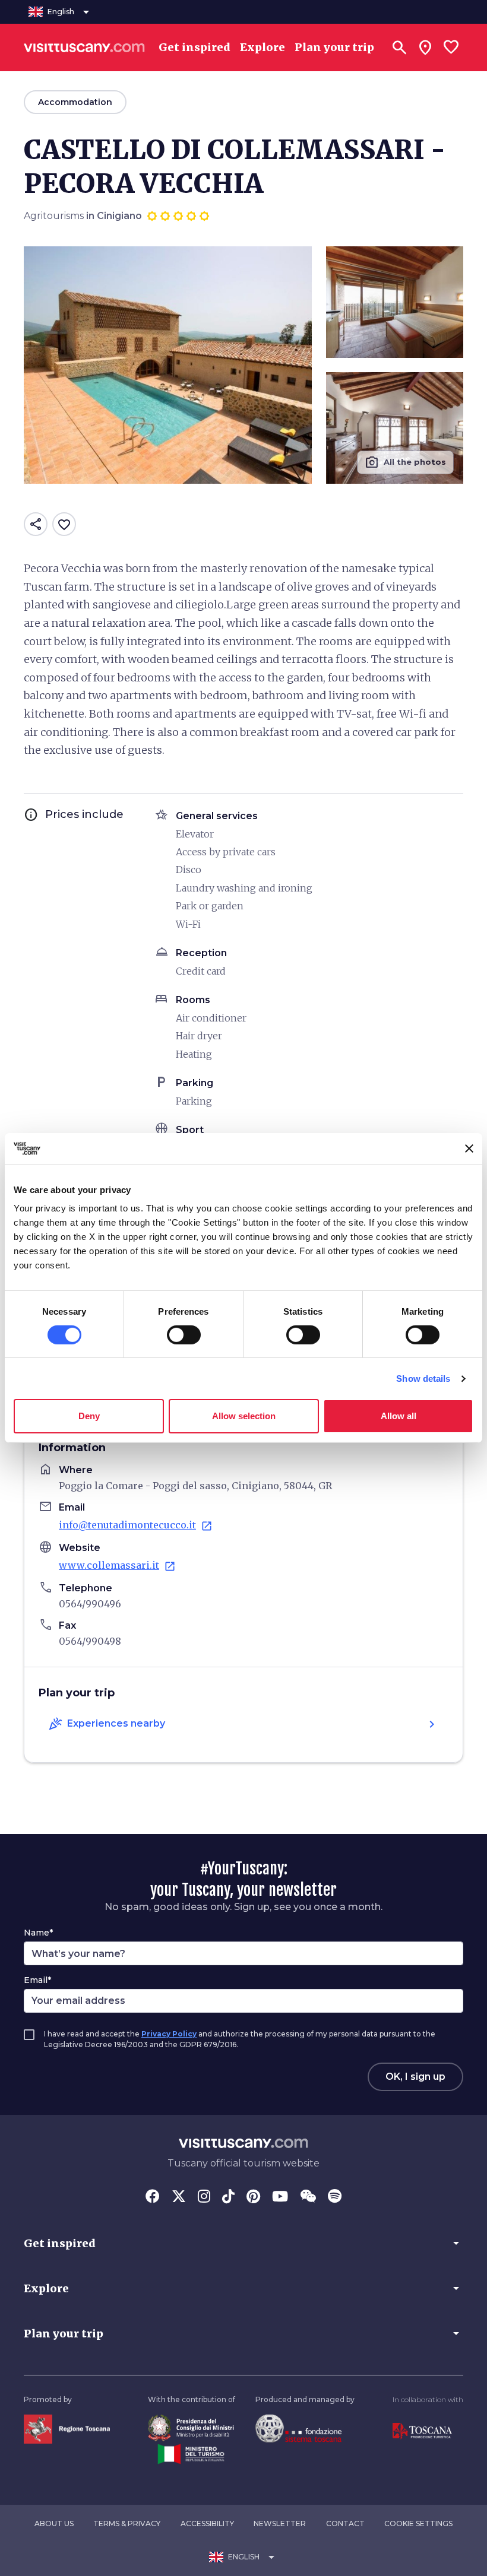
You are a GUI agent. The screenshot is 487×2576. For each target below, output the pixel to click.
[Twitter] (179, 2197)
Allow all (399, 1416)
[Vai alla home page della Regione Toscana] (67, 2429)
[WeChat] (308, 2197)
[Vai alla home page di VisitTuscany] (84, 47)
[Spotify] (335, 2197)
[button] (243, 2243)
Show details (423, 1379)
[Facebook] (153, 2197)
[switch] (184, 1335)
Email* (37, 1980)
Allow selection (244, 1416)
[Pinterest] (253, 2197)
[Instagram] (204, 2197)
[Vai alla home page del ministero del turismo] (191, 2453)
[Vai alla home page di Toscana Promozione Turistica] (422, 2431)
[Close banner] (469, 1149)
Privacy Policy (169, 2034)
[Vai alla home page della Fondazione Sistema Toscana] (298, 2428)
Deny (89, 1416)
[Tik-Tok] (228, 2197)
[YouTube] (280, 2197)
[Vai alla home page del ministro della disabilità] (191, 2427)
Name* (38, 1933)
